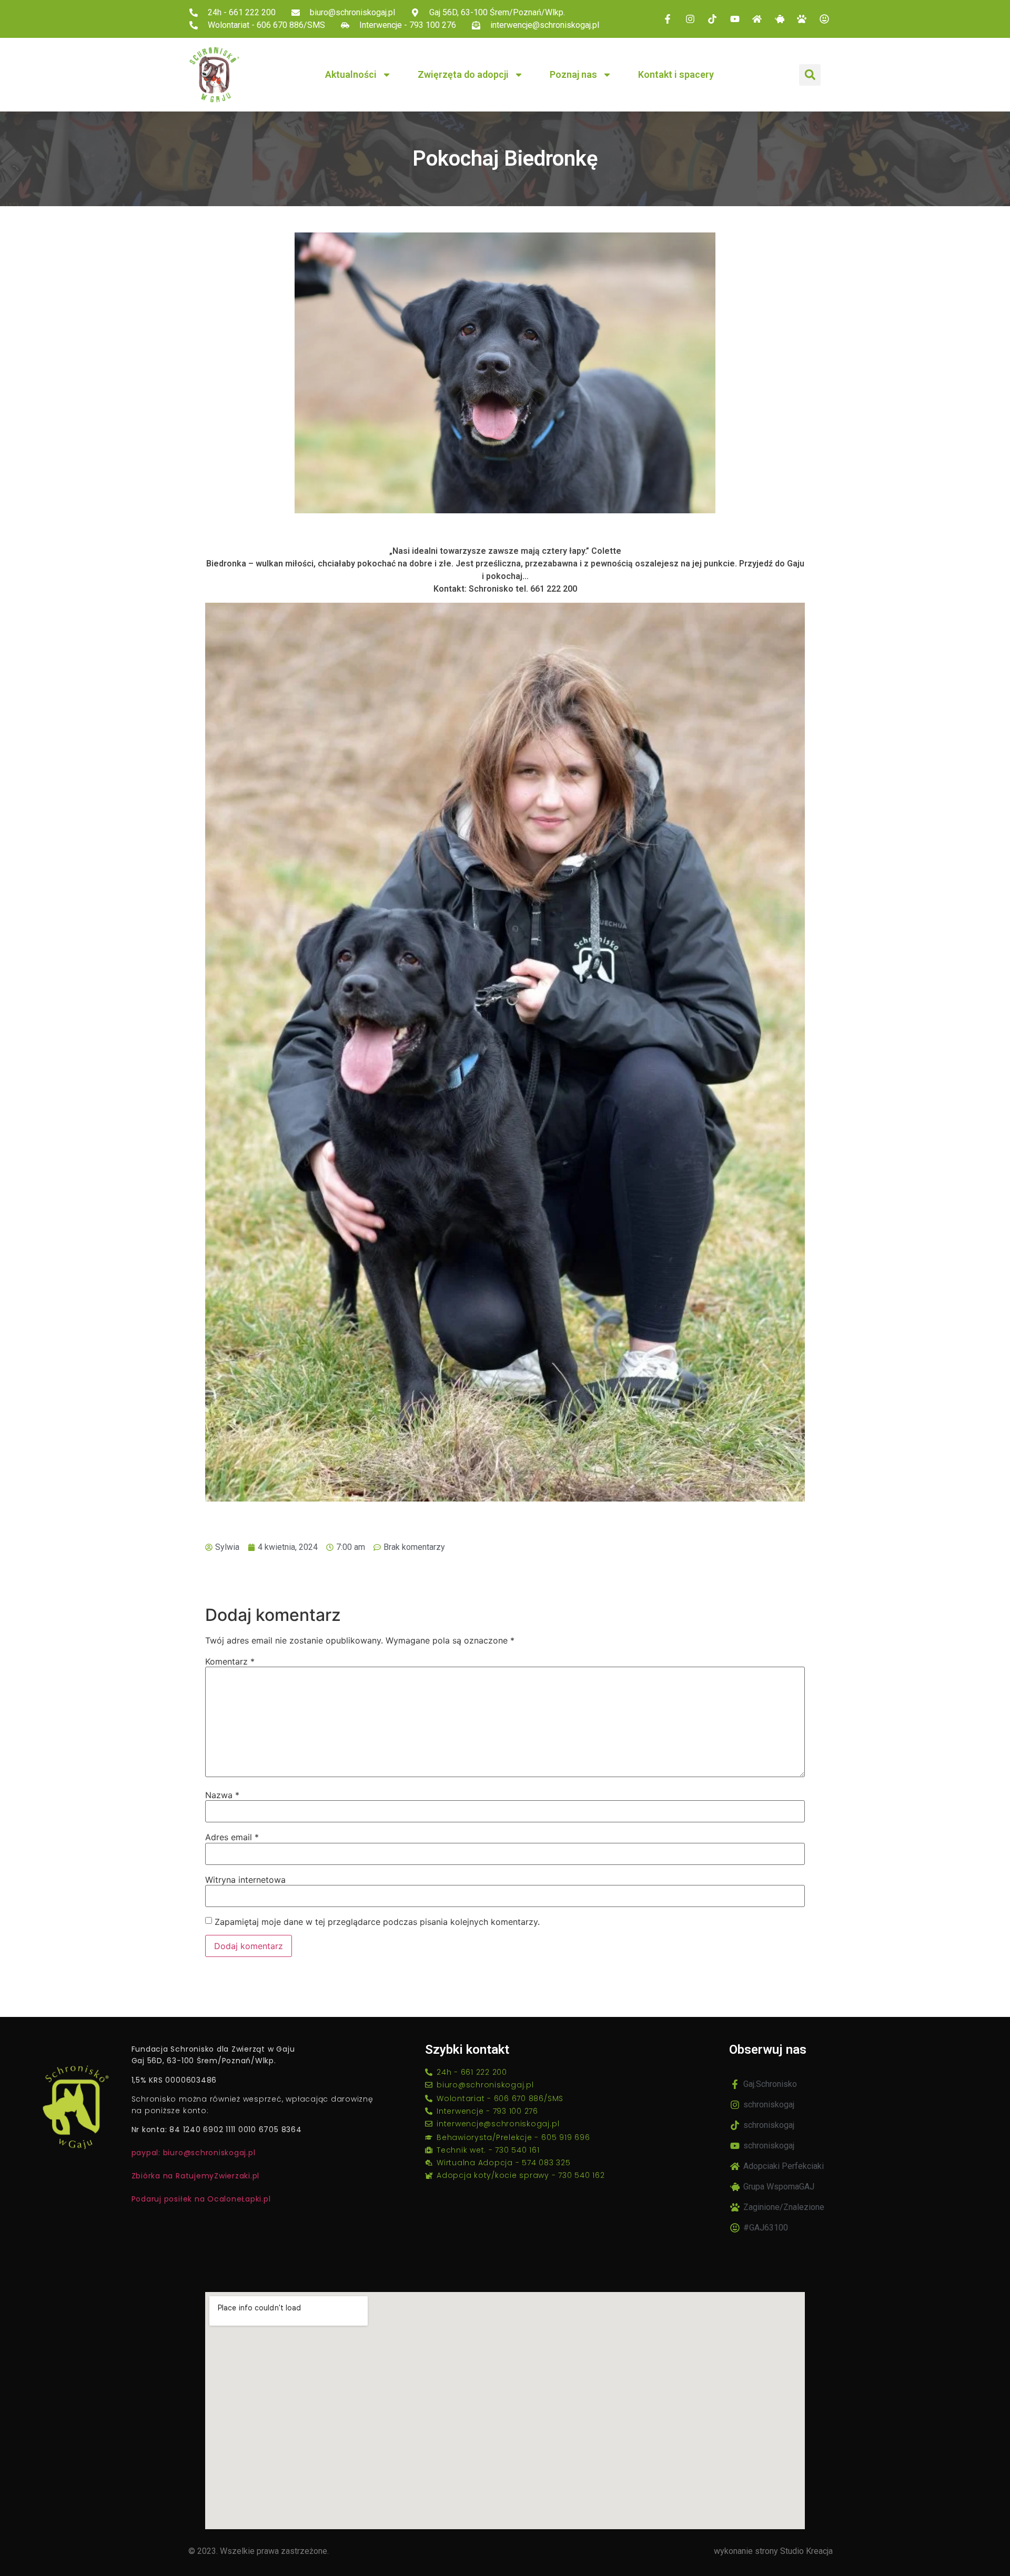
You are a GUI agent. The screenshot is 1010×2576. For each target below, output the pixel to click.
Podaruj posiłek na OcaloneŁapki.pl (201, 2199)
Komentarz (230, 1661)
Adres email (232, 1837)
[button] (810, 75)
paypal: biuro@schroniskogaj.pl (194, 2153)
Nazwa (222, 1795)
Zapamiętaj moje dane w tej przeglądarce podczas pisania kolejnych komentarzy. (377, 1922)
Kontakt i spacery (676, 74)
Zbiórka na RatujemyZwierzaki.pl (196, 2176)
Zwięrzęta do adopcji (463, 74)
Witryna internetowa (245, 1880)
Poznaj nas (573, 74)
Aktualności (351, 74)
